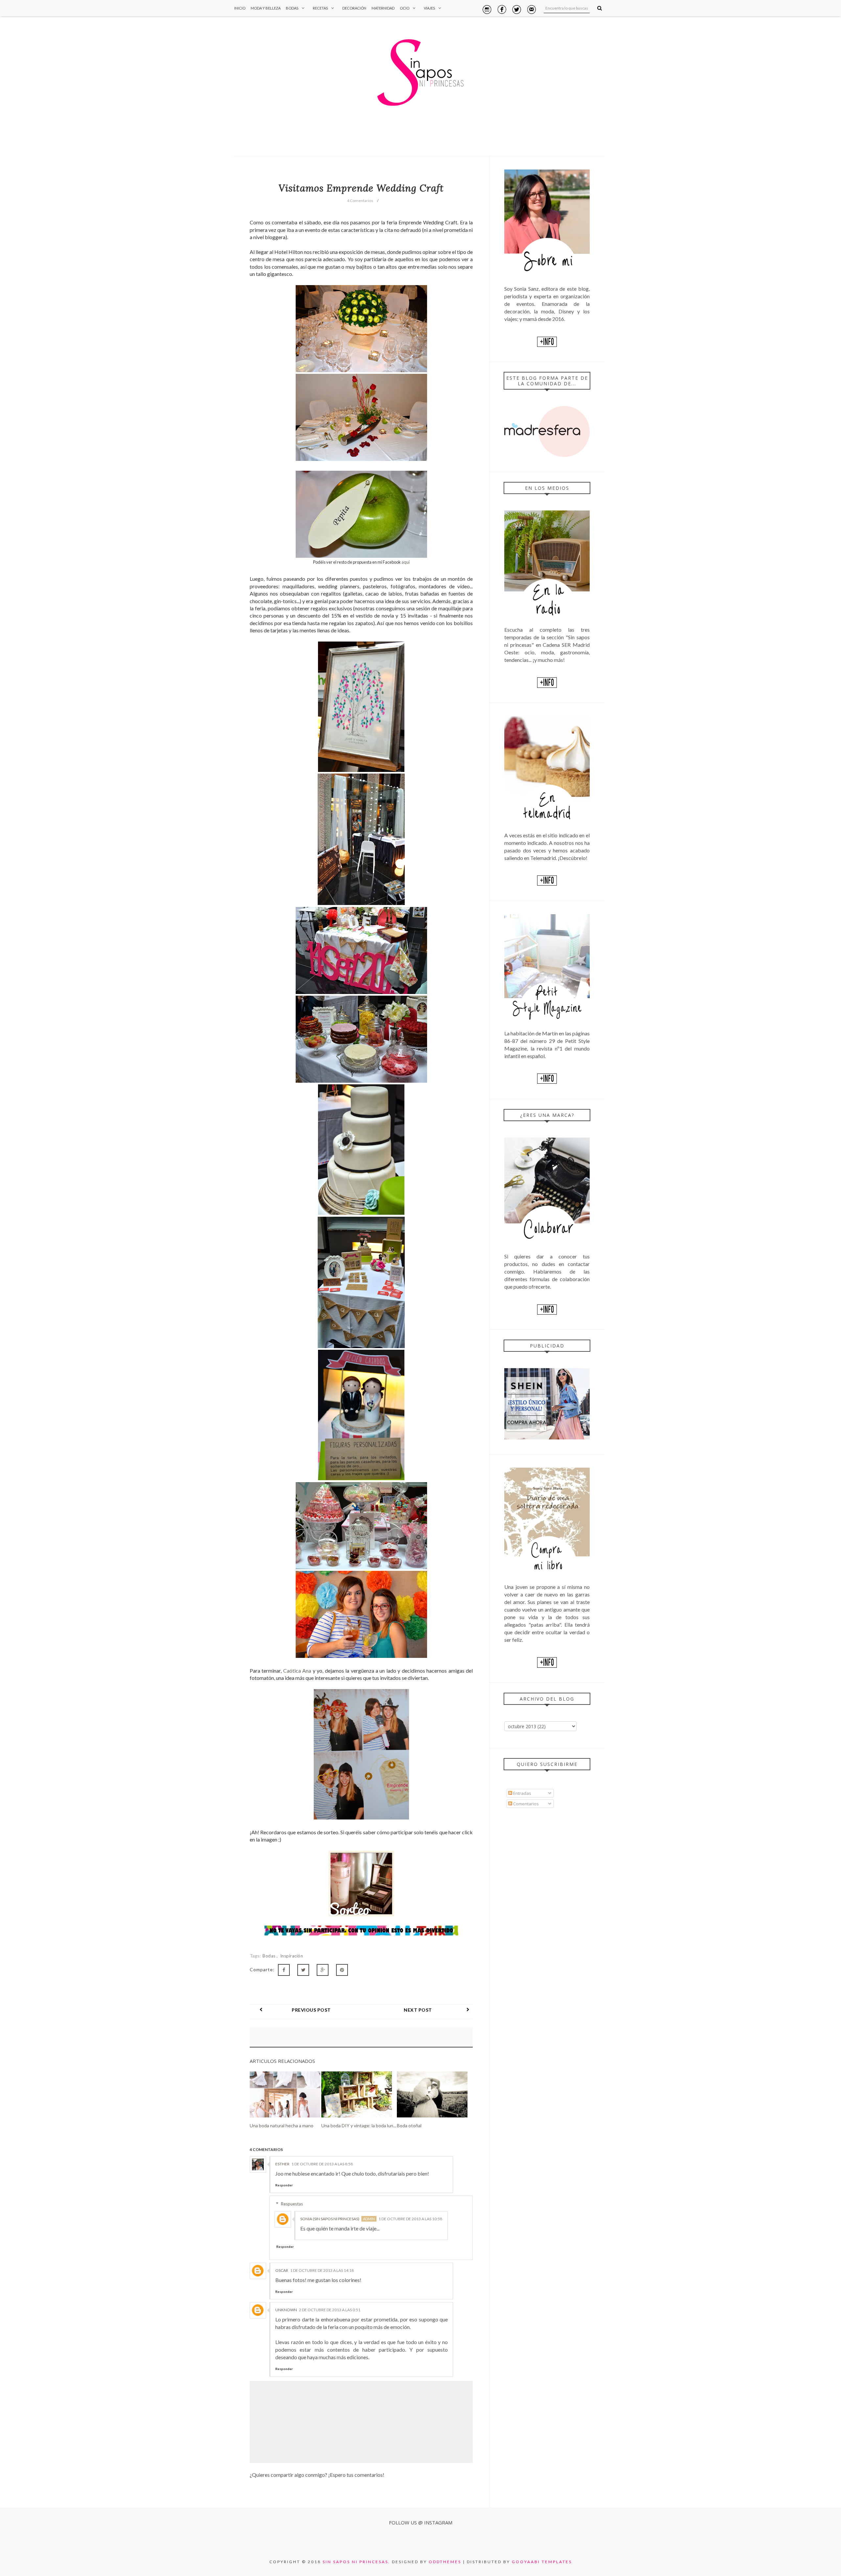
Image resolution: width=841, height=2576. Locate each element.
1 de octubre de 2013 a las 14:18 (322, 2270)
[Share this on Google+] (323, 1970)
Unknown (286, 2310)
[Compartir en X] (303, 1970)
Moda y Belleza (266, 8)
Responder (284, 2185)
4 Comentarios (360, 201)
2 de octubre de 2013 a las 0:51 (330, 2310)
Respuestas (292, 2204)
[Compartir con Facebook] (284, 1970)
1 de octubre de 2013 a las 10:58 (410, 2219)
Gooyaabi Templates (542, 2562)
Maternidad (383, 8)
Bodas (292, 8)
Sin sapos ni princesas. (356, 2562)
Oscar (282, 2270)
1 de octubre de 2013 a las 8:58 (322, 2164)
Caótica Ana (297, 1671)
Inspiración (292, 1956)
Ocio (405, 8)
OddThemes (445, 2562)
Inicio (240, 8)
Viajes (429, 8)
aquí (406, 562)
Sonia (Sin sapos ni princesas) (330, 2219)
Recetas (320, 8)
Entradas (522, 1793)
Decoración (354, 8)
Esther (282, 2164)
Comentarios (525, 1804)
